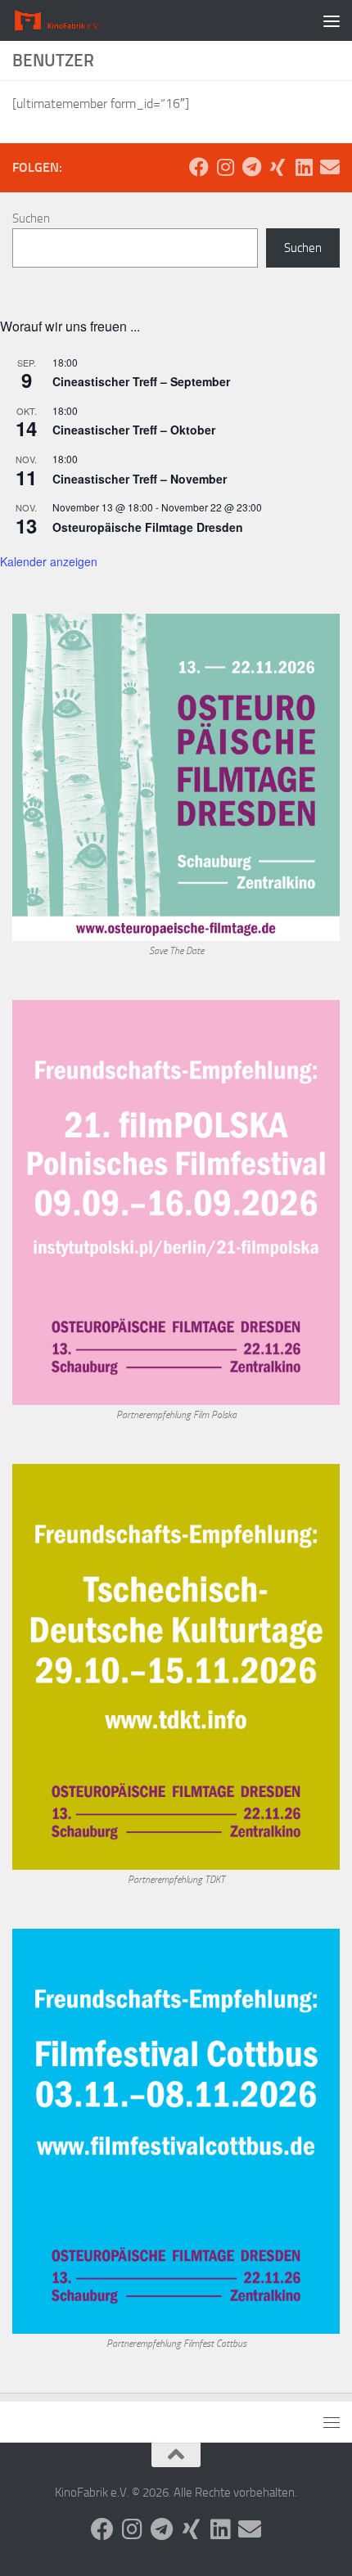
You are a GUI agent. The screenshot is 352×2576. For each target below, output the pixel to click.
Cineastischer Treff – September (141, 381)
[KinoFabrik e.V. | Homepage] (73, 20)
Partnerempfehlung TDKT (176, 1880)
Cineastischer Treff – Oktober (134, 430)
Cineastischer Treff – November (140, 479)
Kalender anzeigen (49, 561)
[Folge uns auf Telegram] (251, 167)
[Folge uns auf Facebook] (199, 167)
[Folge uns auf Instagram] (225, 167)
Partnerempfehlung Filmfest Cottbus (176, 2344)
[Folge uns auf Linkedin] (304, 167)
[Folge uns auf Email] (330, 167)
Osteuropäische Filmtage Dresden (148, 527)
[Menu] (332, 20)
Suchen (31, 218)
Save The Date (176, 951)
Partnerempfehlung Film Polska (176, 1415)
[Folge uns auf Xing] (278, 167)
